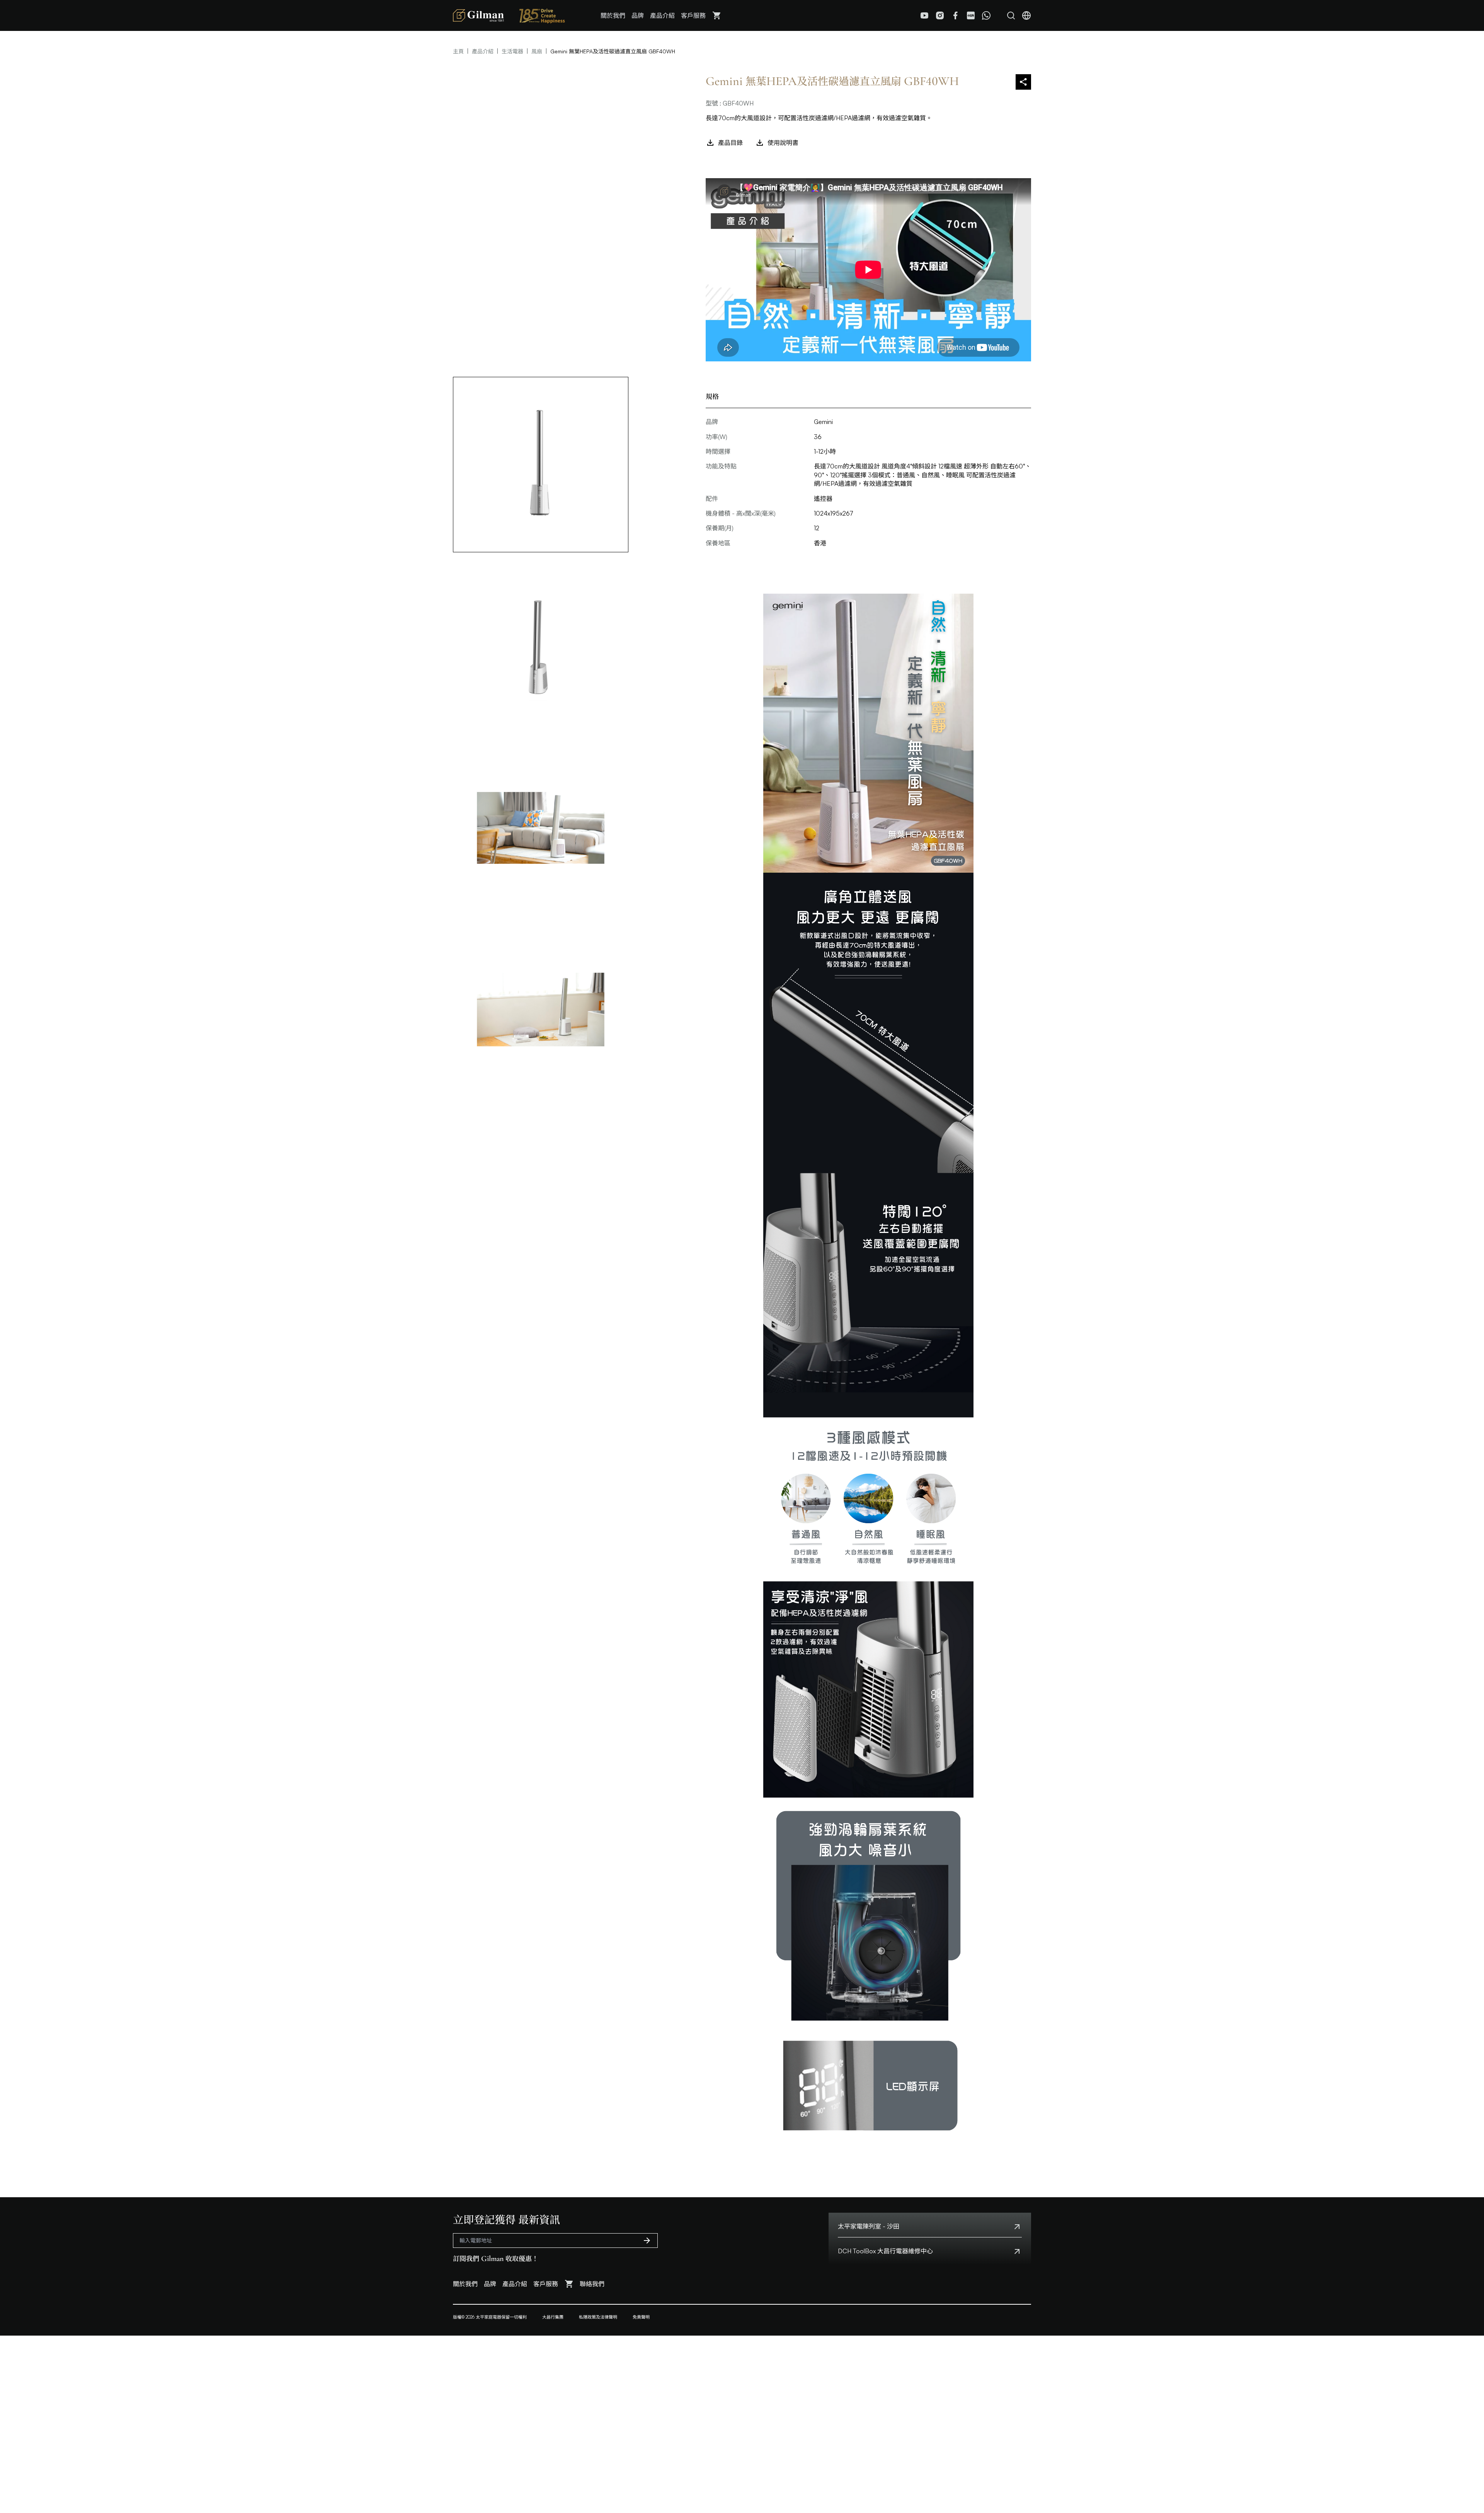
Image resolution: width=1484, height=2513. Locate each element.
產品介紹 (662, 15)
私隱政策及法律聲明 (598, 2317)
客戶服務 (693, 15)
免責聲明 (641, 2317)
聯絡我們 (592, 2284)
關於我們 (613, 15)
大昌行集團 (553, 2317)
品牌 (638, 15)
